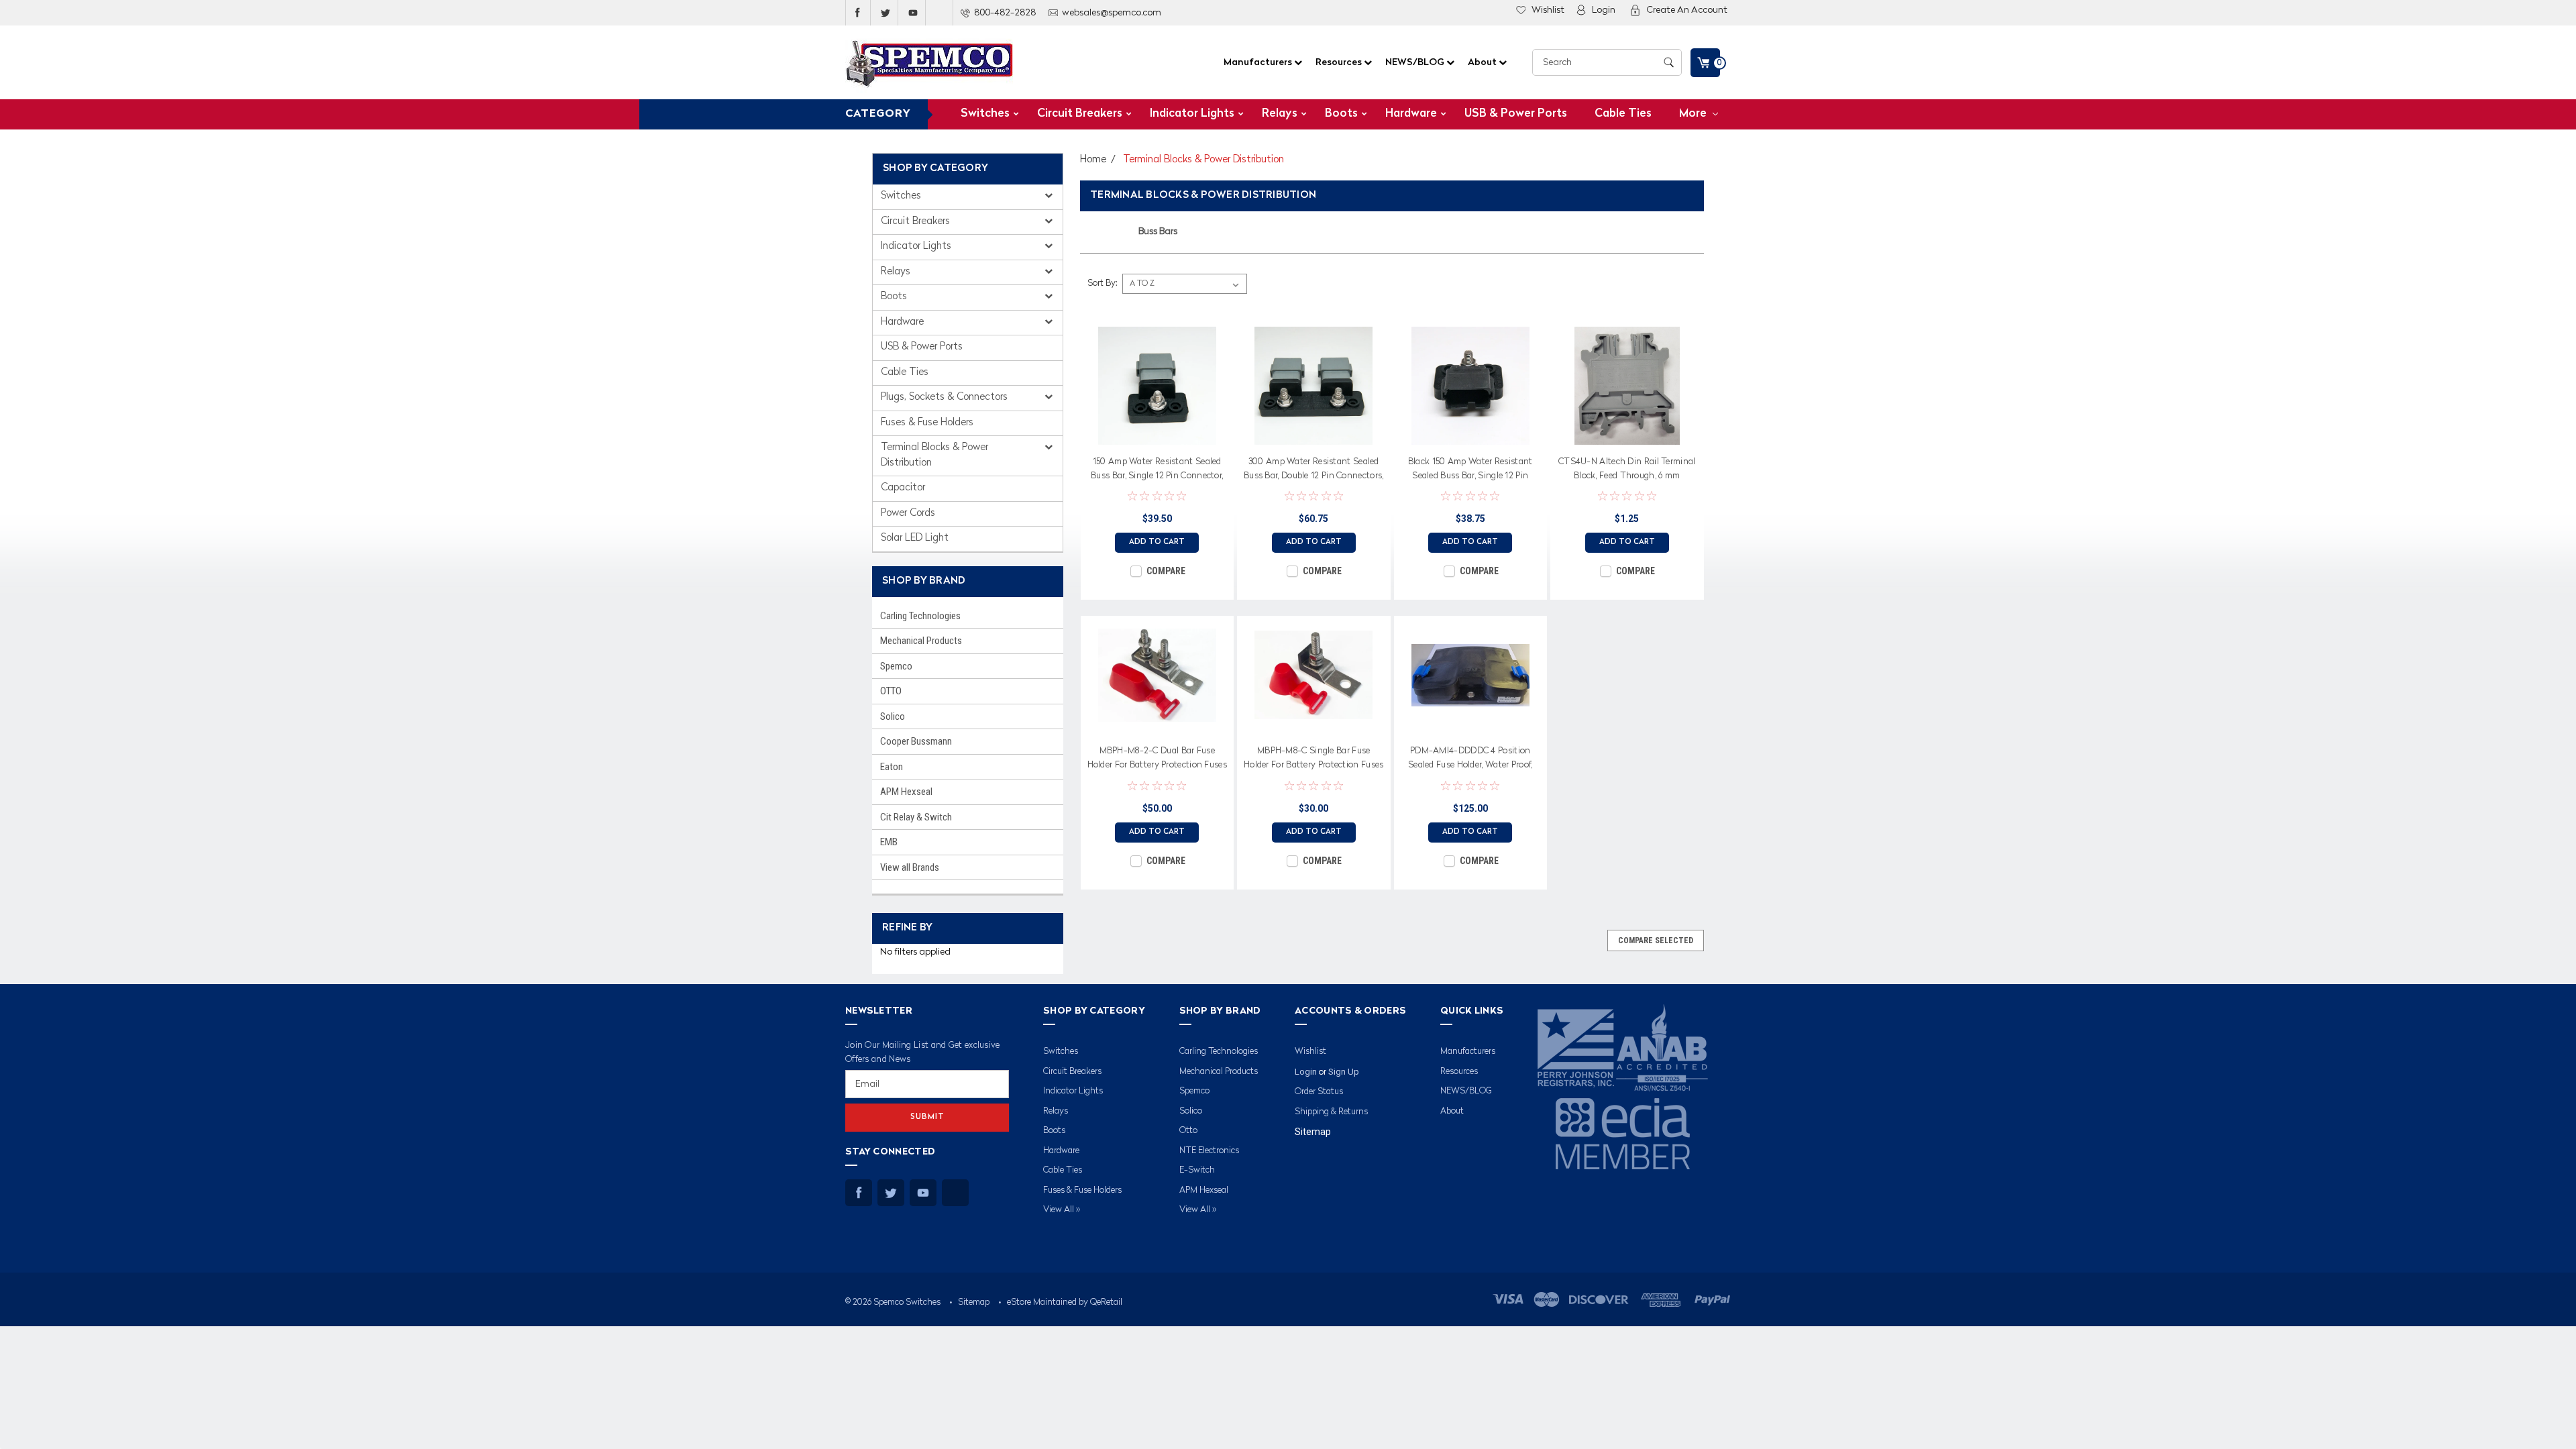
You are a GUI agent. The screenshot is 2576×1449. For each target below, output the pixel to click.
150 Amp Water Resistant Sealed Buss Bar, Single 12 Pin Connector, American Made (1157, 471)
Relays (1280, 114)
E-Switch (1197, 1170)
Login (1604, 10)
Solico (893, 716)
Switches (985, 114)
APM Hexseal (906, 792)
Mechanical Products (921, 641)
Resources (1340, 62)
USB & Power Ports (1516, 114)
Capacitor (903, 488)
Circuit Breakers (1080, 114)
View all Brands (910, 867)
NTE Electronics (1209, 1151)
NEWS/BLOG (1416, 62)
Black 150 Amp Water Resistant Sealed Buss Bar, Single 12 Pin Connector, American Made (1470, 471)
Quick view (1157, 435)
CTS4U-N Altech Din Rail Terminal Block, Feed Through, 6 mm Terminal (1627, 471)
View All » (1062, 1210)
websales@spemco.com (1112, 13)
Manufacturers (1259, 62)
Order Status (1319, 1092)
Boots (1341, 114)
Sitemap (1313, 1132)
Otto (1188, 1131)
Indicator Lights (1192, 114)
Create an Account (1687, 10)
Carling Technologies (920, 616)
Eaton (892, 767)
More (1694, 114)
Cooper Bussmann (916, 741)
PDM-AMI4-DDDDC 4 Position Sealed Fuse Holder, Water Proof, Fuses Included (1470, 760)
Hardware (1411, 114)
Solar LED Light (915, 538)
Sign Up (1344, 1072)
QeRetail (1106, 1302)
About (1483, 62)
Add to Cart (1157, 542)
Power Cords (908, 514)
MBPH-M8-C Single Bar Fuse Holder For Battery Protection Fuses (1314, 758)
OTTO (891, 691)
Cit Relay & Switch (916, 817)
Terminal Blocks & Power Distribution (934, 455)
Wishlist (1548, 10)
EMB (889, 842)
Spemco (896, 666)
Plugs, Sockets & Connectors (946, 397)
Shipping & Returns (1331, 1112)
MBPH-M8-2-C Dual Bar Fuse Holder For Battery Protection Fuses (1158, 758)
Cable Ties (1623, 114)
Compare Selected (1656, 941)
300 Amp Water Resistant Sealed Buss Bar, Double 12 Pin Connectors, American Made (1314, 471)
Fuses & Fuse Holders (927, 423)
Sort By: (1102, 283)
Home (1093, 160)
